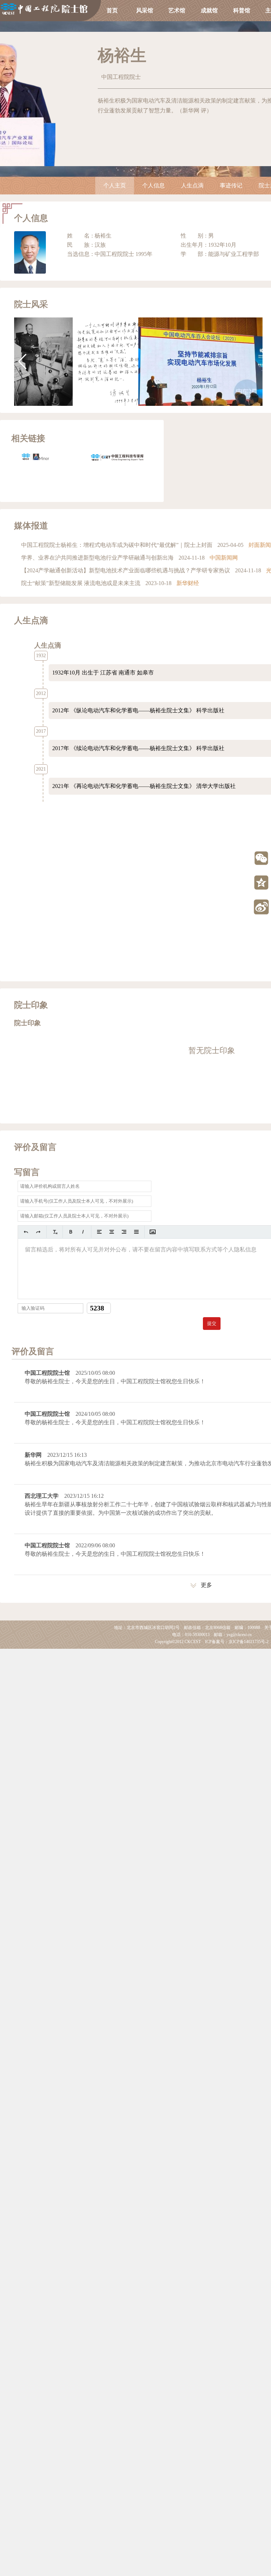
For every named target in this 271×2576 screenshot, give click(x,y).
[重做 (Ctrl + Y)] (38, 1232)
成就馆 (209, 10)
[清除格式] (55, 1232)
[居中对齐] (112, 1232)
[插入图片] (153, 1232)
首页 (112, 10)
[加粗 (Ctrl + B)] (71, 1232)
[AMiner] (47, 457)
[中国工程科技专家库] (117, 457)
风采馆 (145, 10)
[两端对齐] (136, 1232)
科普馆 (242, 10)
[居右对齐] (124, 1232)
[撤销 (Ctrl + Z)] (26, 1232)
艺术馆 (177, 10)
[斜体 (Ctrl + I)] (83, 1232)
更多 (206, 1585)
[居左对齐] (99, 1232)
